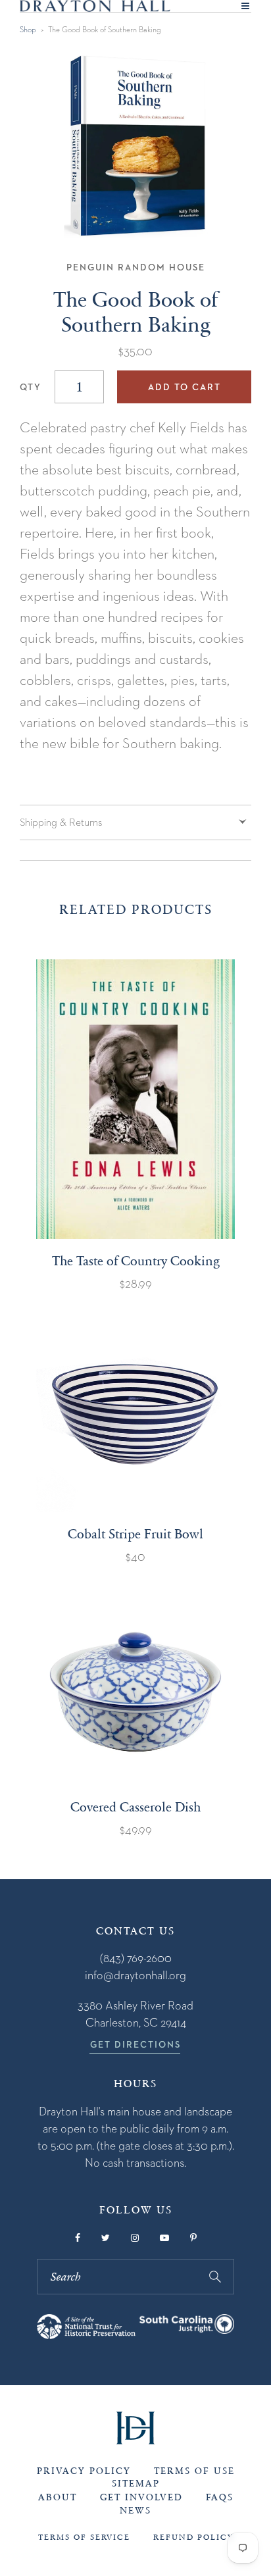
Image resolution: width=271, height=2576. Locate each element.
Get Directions (135, 2044)
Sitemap (136, 2484)
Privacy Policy (84, 2471)
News (135, 2511)
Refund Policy (193, 2537)
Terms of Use (194, 2471)
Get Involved (141, 2497)
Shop (28, 29)
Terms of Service (84, 2537)
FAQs (220, 2497)
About (58, 2497)
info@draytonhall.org (135, 1975)
